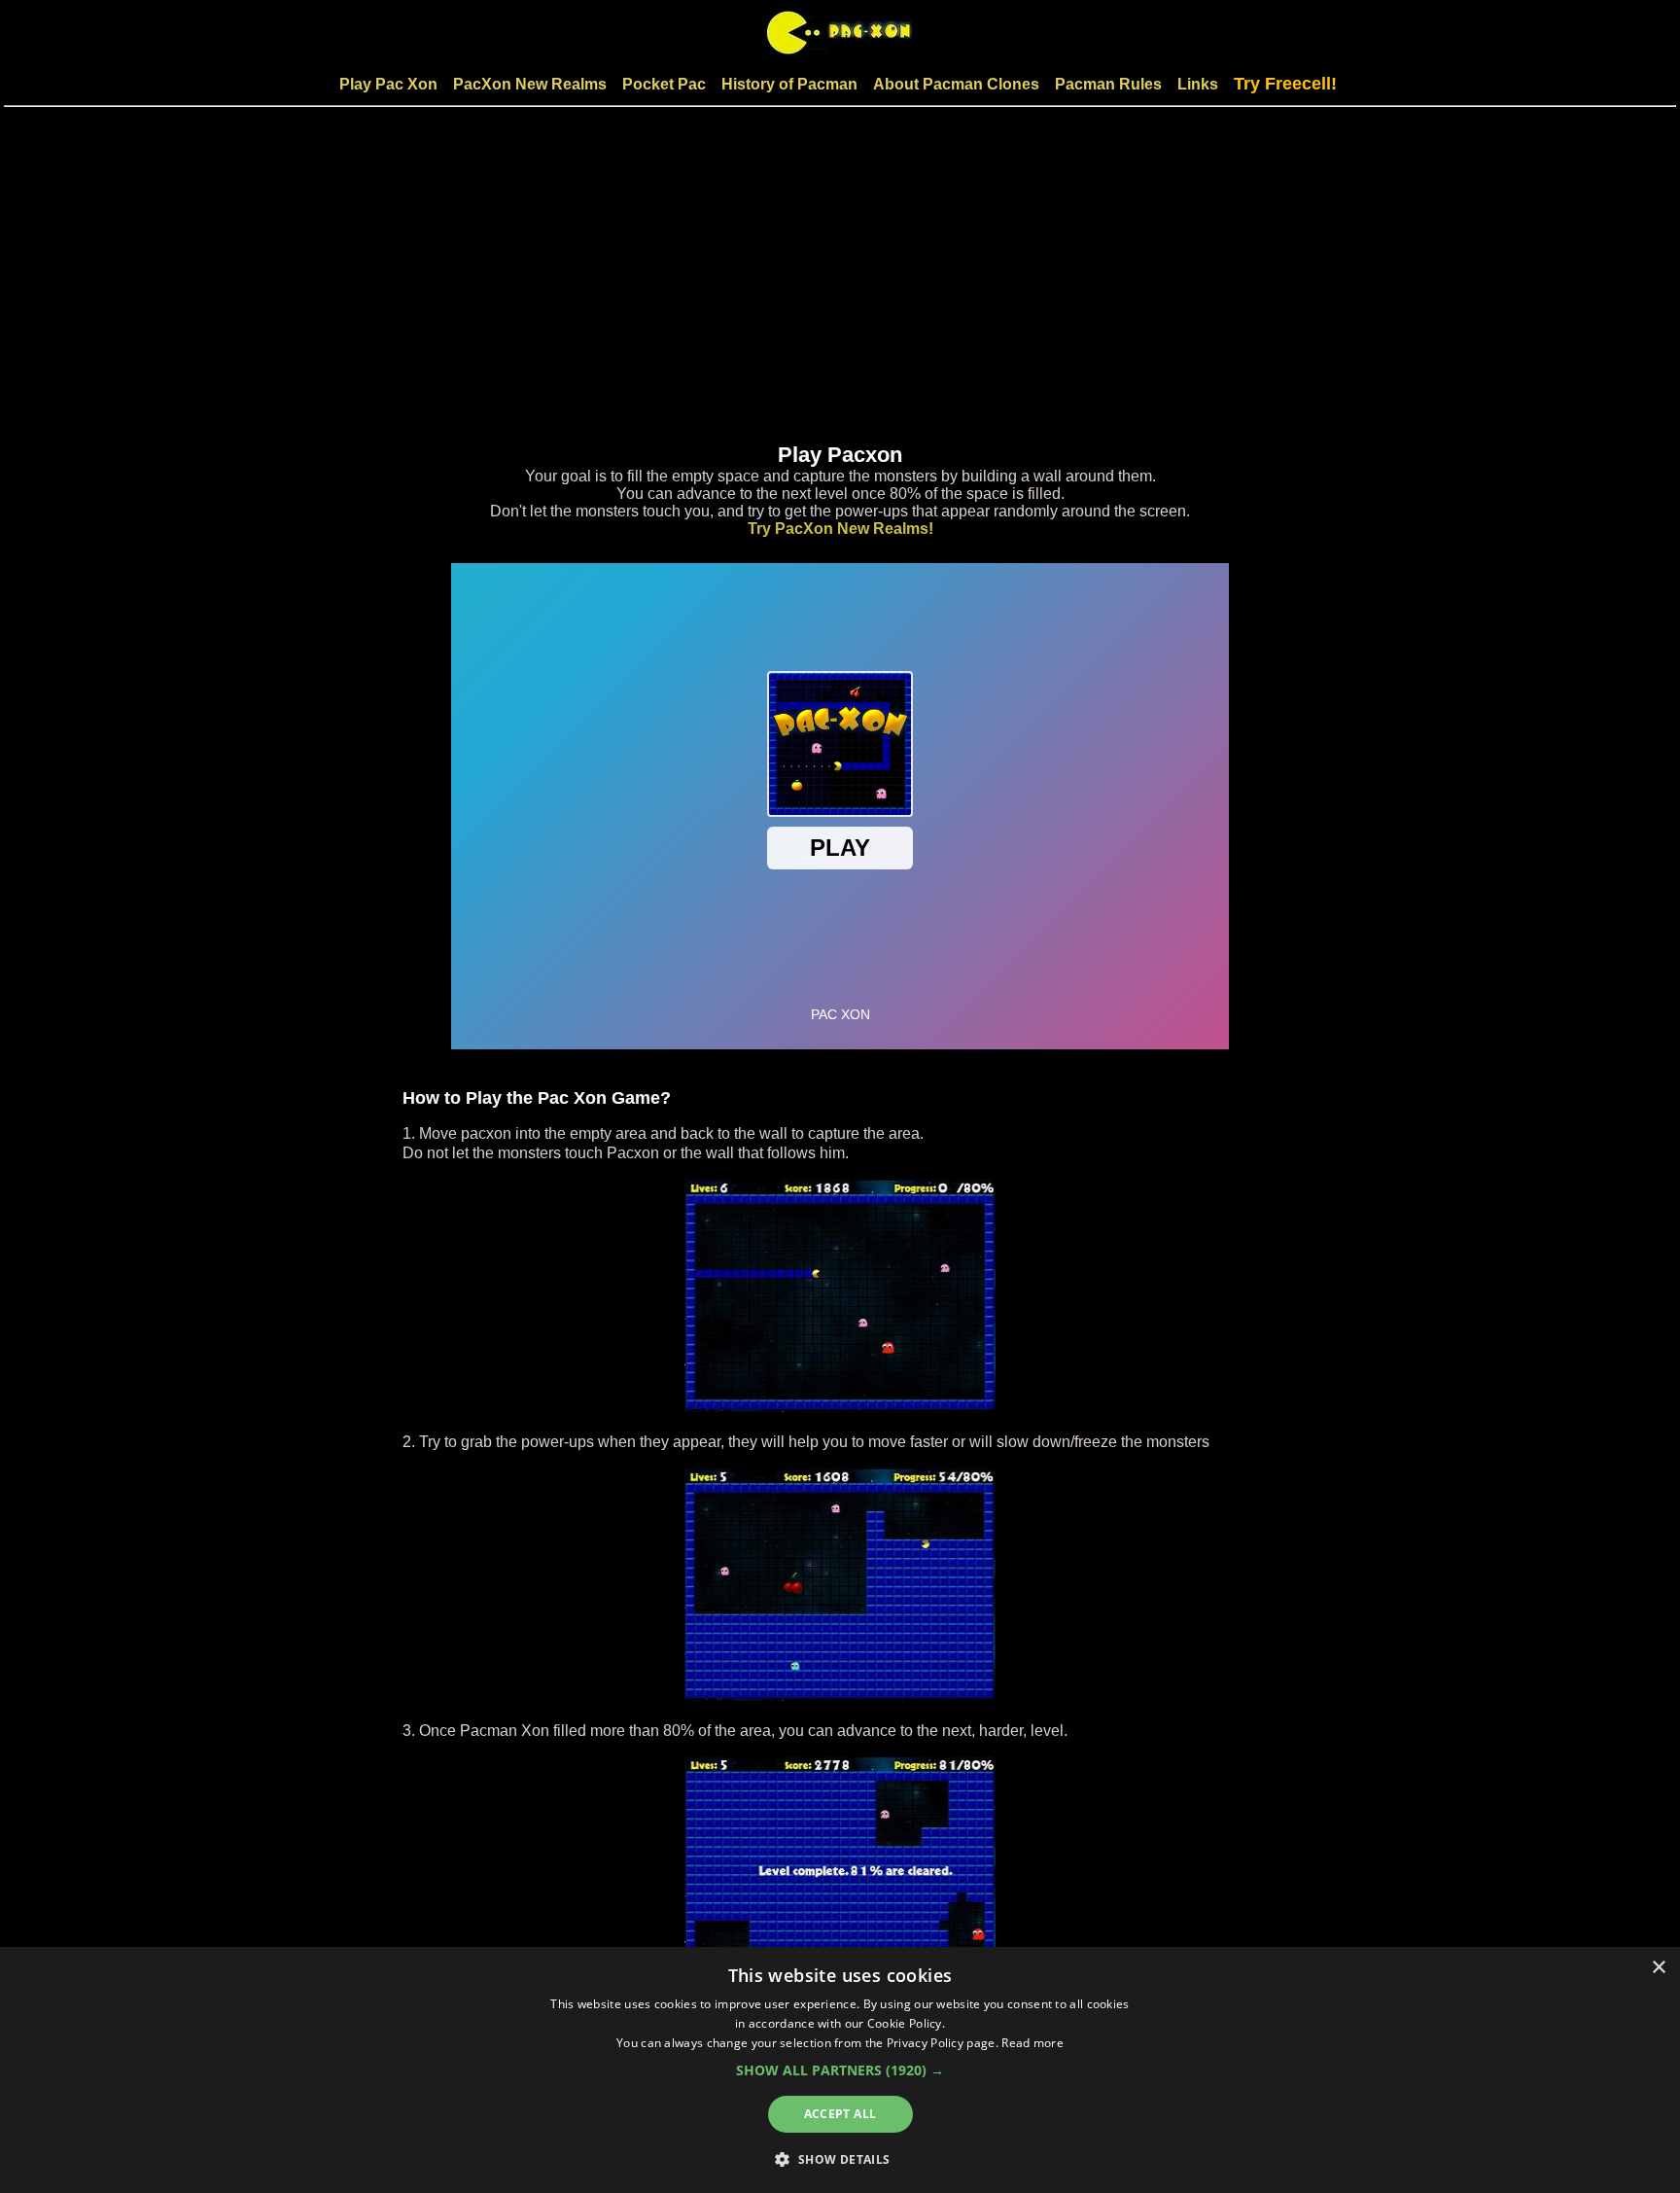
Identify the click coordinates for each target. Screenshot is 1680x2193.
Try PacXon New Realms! (840, 529)
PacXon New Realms (530, 84)
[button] (840, 2070)
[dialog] (840, 2070)
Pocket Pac (664, 84)
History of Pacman (789, 84)
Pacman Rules (1108, 84)
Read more (1032, 2043)
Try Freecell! (1285, 84)
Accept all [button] (840, 2114)
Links (1198, 84)
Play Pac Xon (388, 84)
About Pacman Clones (956, 84)
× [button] (1658, 1968)
